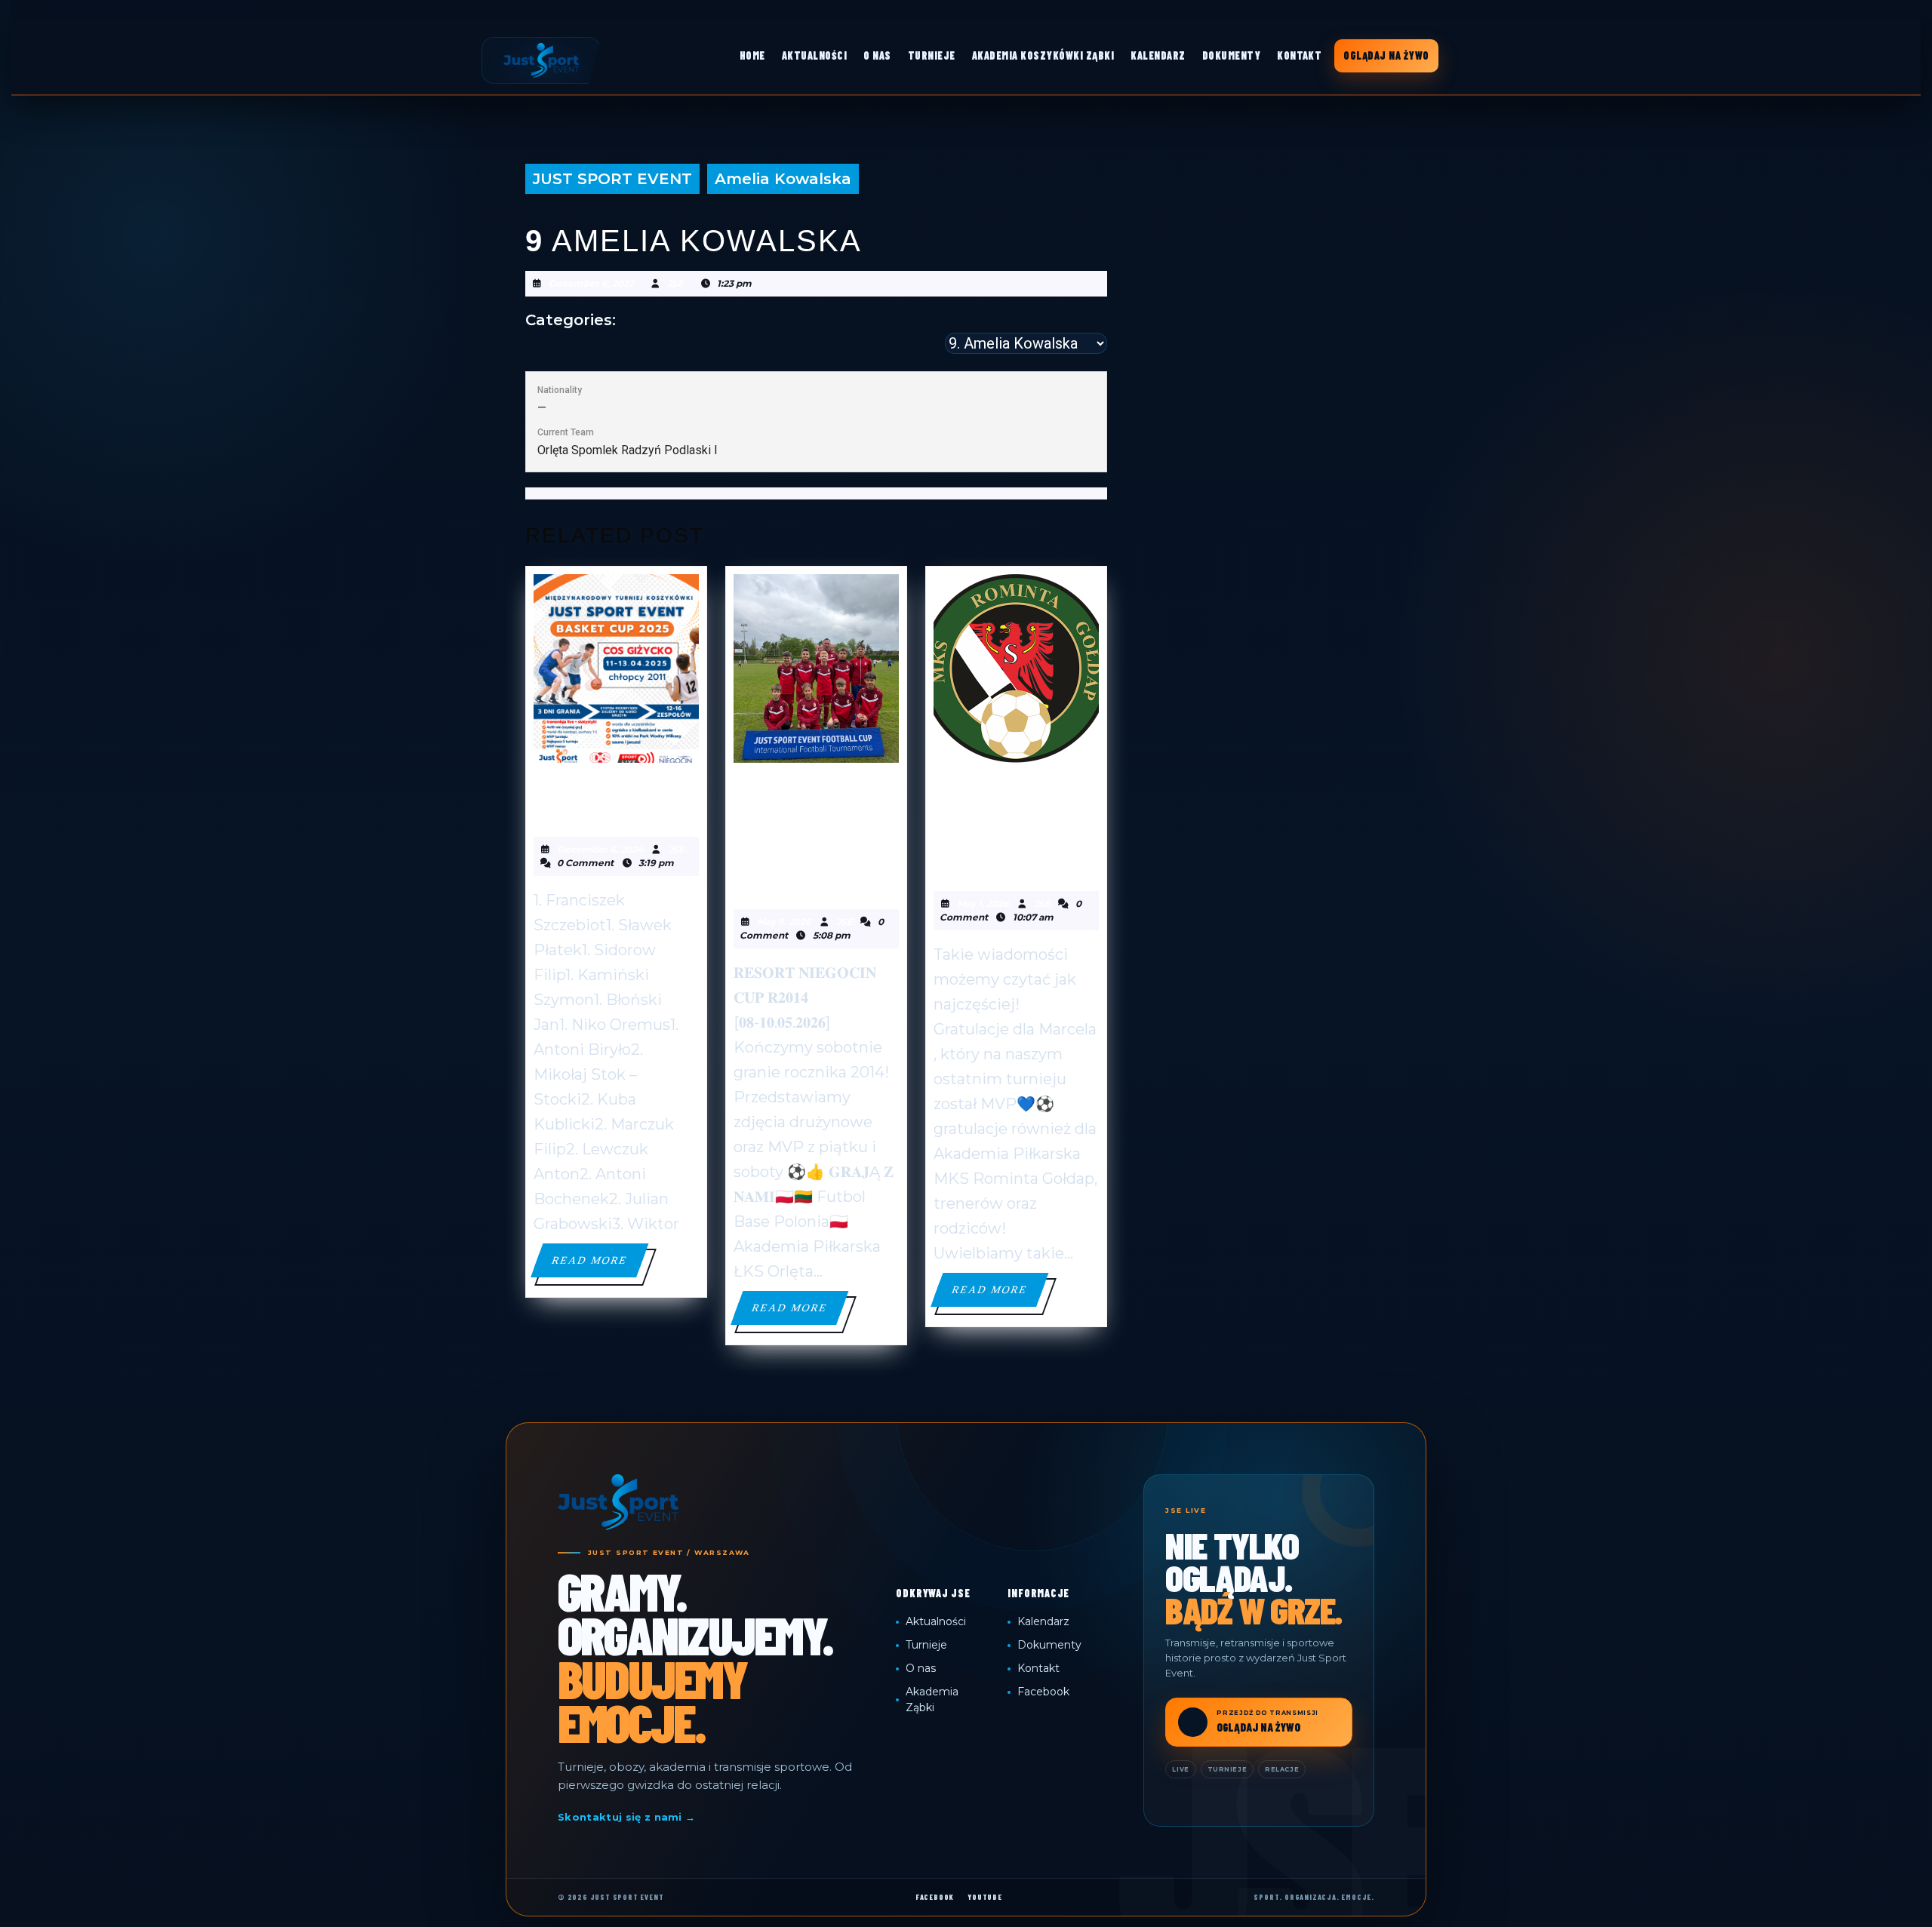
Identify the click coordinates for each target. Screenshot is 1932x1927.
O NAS (877, 55)
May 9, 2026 (784, 922)
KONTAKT (1299, 55)
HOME (752, 55)
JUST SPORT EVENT (612, 179)
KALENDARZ (1158, 55)
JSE (675, 283)
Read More (599, 1266)
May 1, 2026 (983, 904)
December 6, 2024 (600, 849)
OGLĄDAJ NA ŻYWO (1386, 55)
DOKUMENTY (1231, 55)
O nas (921, 1668)
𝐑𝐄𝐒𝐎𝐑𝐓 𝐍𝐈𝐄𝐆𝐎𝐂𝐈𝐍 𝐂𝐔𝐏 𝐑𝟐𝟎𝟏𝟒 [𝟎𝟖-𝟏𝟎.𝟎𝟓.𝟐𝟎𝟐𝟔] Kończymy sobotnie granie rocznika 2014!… (815, 834)
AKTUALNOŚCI (814, 55)
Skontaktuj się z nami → (626, 1817)
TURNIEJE (932, 55)
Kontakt (1038, 1668)
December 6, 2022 (591, 283)
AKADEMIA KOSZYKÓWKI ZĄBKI (1043, 55)
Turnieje (926, 1645)
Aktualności (936, 1621)
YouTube (985, 1897)
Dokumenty (1049, 1645)
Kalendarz (1043, 1621)
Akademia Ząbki (932, 1700)
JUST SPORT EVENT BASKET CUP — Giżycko (605, 798)
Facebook (1043, 1692)
